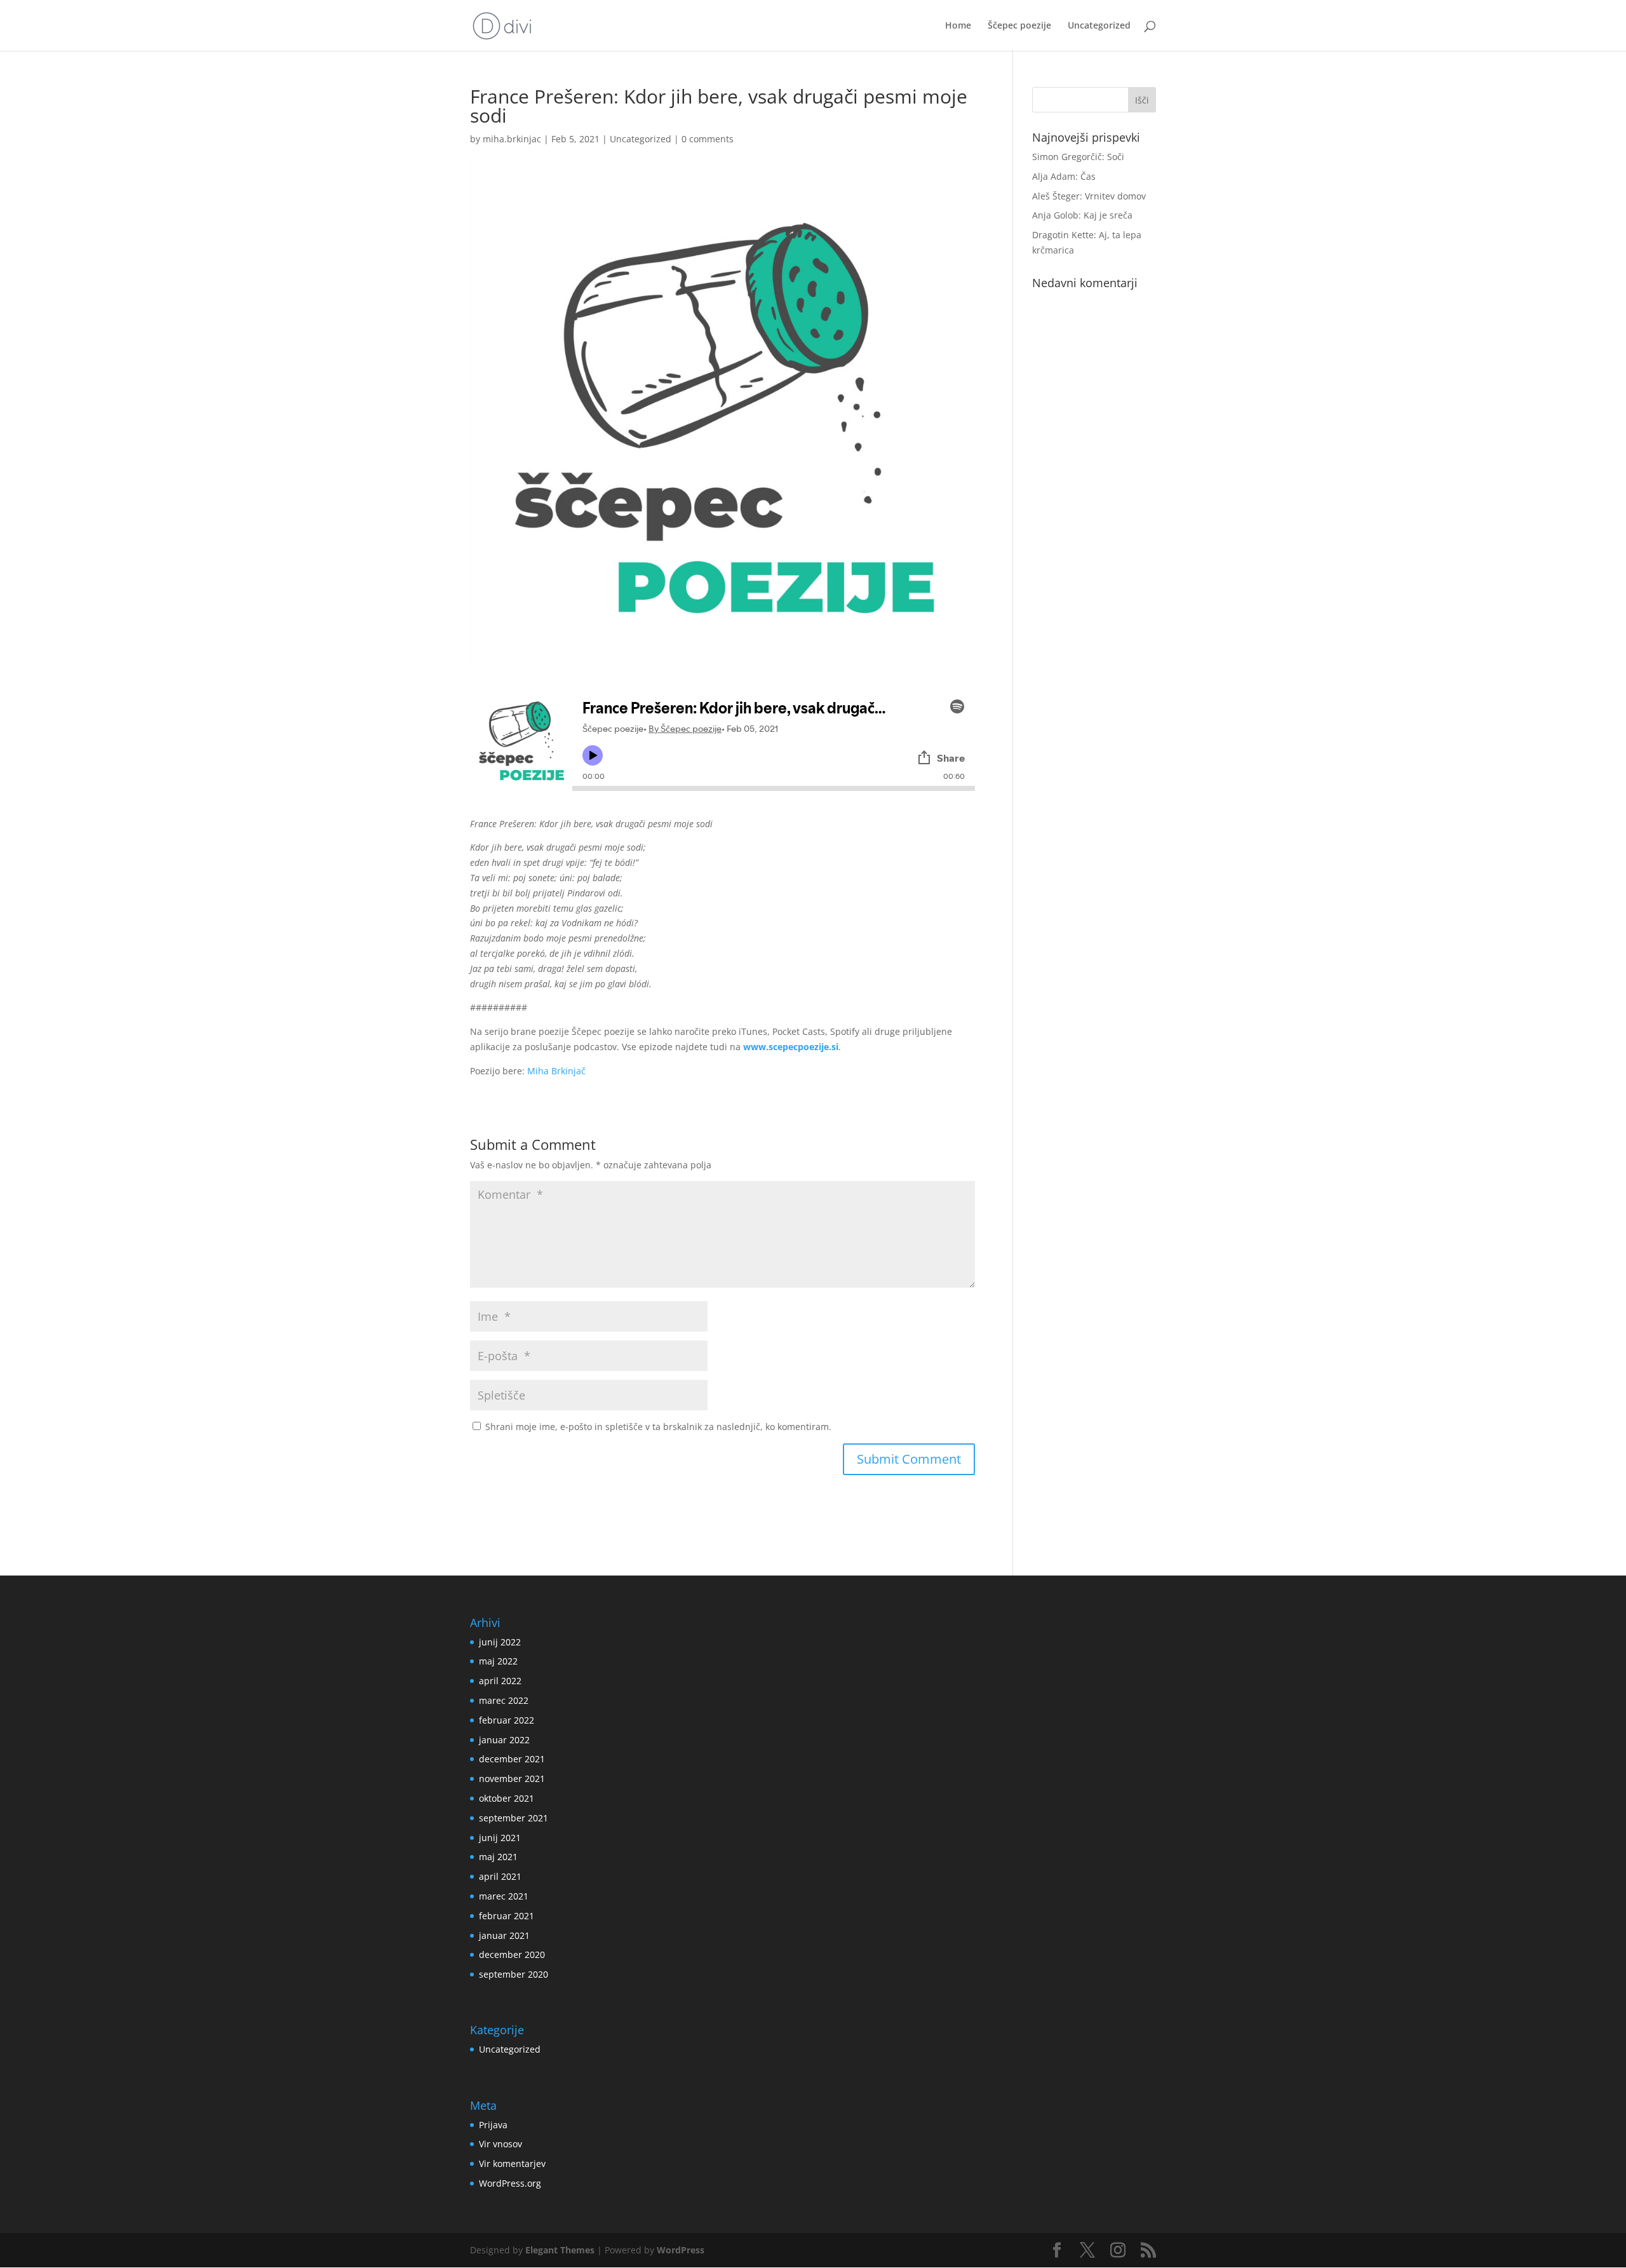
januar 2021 (504, 1935)
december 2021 (512, 1759)
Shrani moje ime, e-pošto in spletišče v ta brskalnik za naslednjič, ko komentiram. (658, 1427)
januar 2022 (504, 1740)
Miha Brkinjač (556, 1071)
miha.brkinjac (512, 139)
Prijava (493, 2125)
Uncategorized (1099, 26)
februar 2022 (507, 1720)
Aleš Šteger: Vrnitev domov (1089, 196)
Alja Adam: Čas (1064, 176)
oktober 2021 (507, 1798)
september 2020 (514, 1974)
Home (958, 26)
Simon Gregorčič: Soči (1078, 157)
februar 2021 (507, 1916)
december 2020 (512, 1954)
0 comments (708, 139)
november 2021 (512, 1779)
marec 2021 (504, 1896)
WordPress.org (510, 2183)
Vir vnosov (501, 2144)
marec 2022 (504, 1700)
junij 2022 (500, 1642)
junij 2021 (500, 1838)
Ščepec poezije (1019, 26)
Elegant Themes (560, 2250)
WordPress (681, 2250)
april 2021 (500, 1876)
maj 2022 (498, 1661)
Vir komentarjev (512, 2163)
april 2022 (500, 1681)
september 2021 (514, 1818)
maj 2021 (498, 1857)
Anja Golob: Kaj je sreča (1082, 215)
